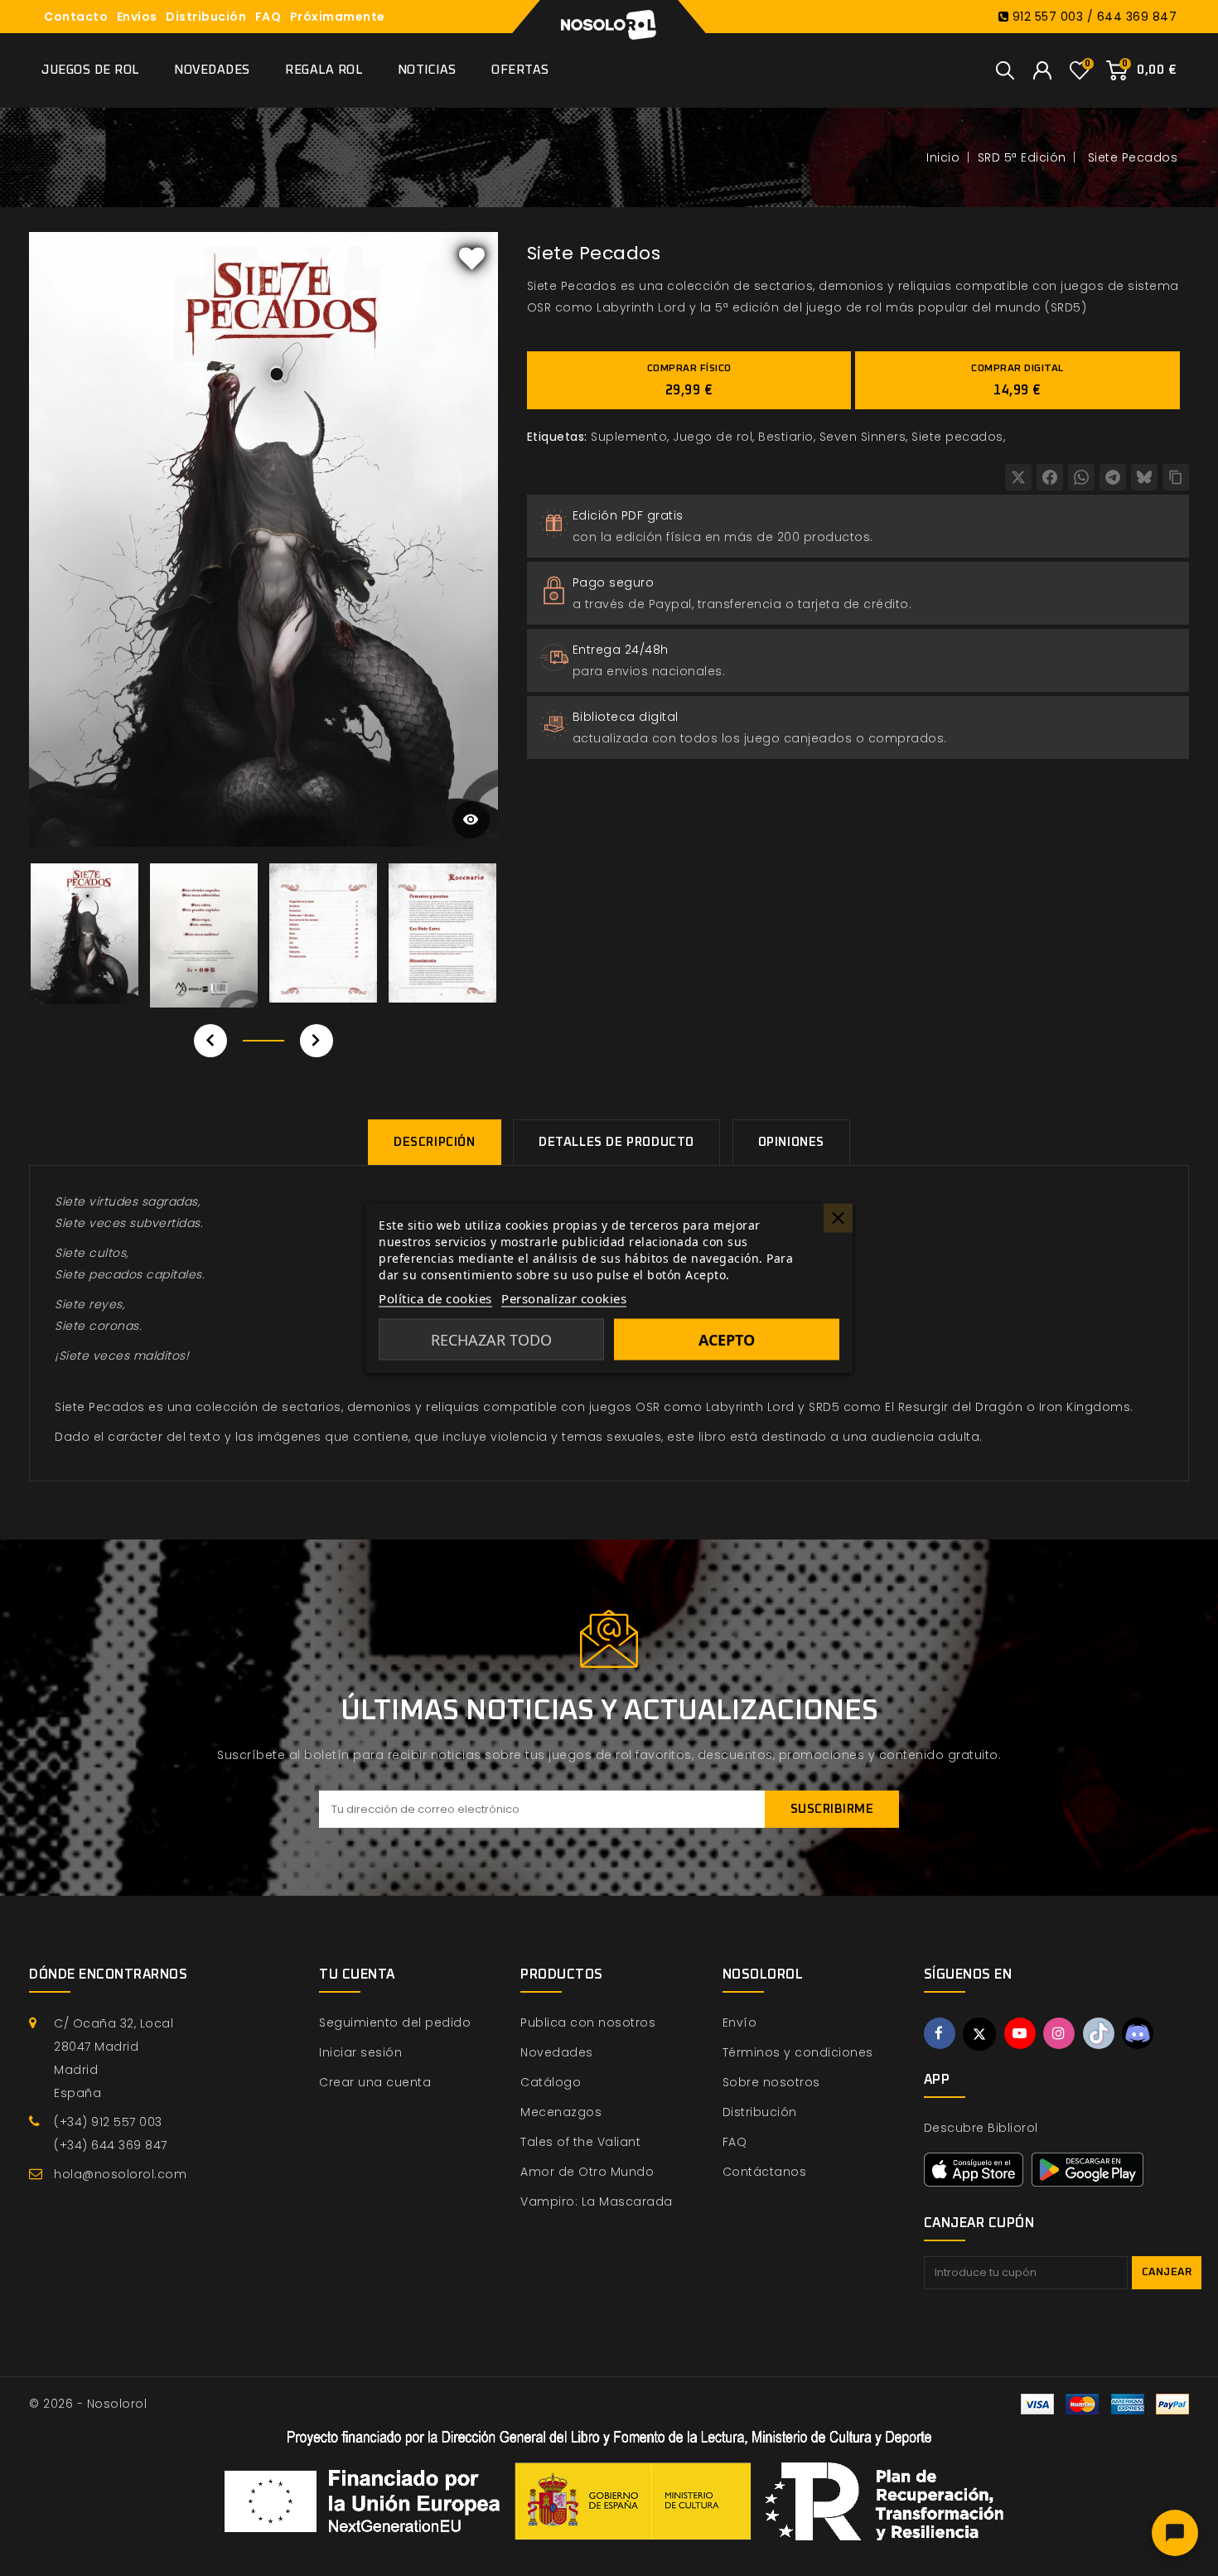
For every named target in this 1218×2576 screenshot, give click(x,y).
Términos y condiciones (798, 2052)
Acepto (727, 1339)
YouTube (1020, 2033)
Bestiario (786, 437)
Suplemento (629, 437)
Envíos (137, 17)
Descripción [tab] (435, 1142)
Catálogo (551, 2082)
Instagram (1059, 2033)
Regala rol (324, 70)
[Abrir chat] (1175, 2533)
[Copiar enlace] (1176, 477)
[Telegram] (1113, 477)
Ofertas (520, 70)
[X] (1018, 477)
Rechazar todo (491, 1339)
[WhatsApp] (1081, 477)
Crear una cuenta (375, 2082)
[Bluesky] (1144, 477)
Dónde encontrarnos (108, 1974)
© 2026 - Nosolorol (88, 2404)
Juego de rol (713, 437)
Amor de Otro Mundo (587, 2172)
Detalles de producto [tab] (616, 1142)
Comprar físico (689, 380)
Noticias (427, 70)
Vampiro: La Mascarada (597, 2201)
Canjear (1167, 2272)
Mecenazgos (561, 2112)
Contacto (76, 17)
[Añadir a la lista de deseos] (472, 258)
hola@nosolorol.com (120, 2174)
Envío (740, 2023)
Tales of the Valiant (580, 2142)
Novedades (212, 70)
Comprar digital (1017, 380)
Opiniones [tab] (791, 1142)
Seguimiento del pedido (395, 2023)
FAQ (268, 17)
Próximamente (338, 17)
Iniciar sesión (360, 2052)
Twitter (979, 2034)
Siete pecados (957, 437)
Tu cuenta (357, 1974)
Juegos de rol (90, 70)
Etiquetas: (557, 437)
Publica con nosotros (588, 2023)
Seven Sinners (863, 437)
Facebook (940, 2033)
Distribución (206, 17)
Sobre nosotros (771, 2082)
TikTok (1099, 2033)
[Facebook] (1050, 477)
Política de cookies (435, 1298)
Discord (1138, 2033)
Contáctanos (765, 2172)
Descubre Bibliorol (981, 2128)
